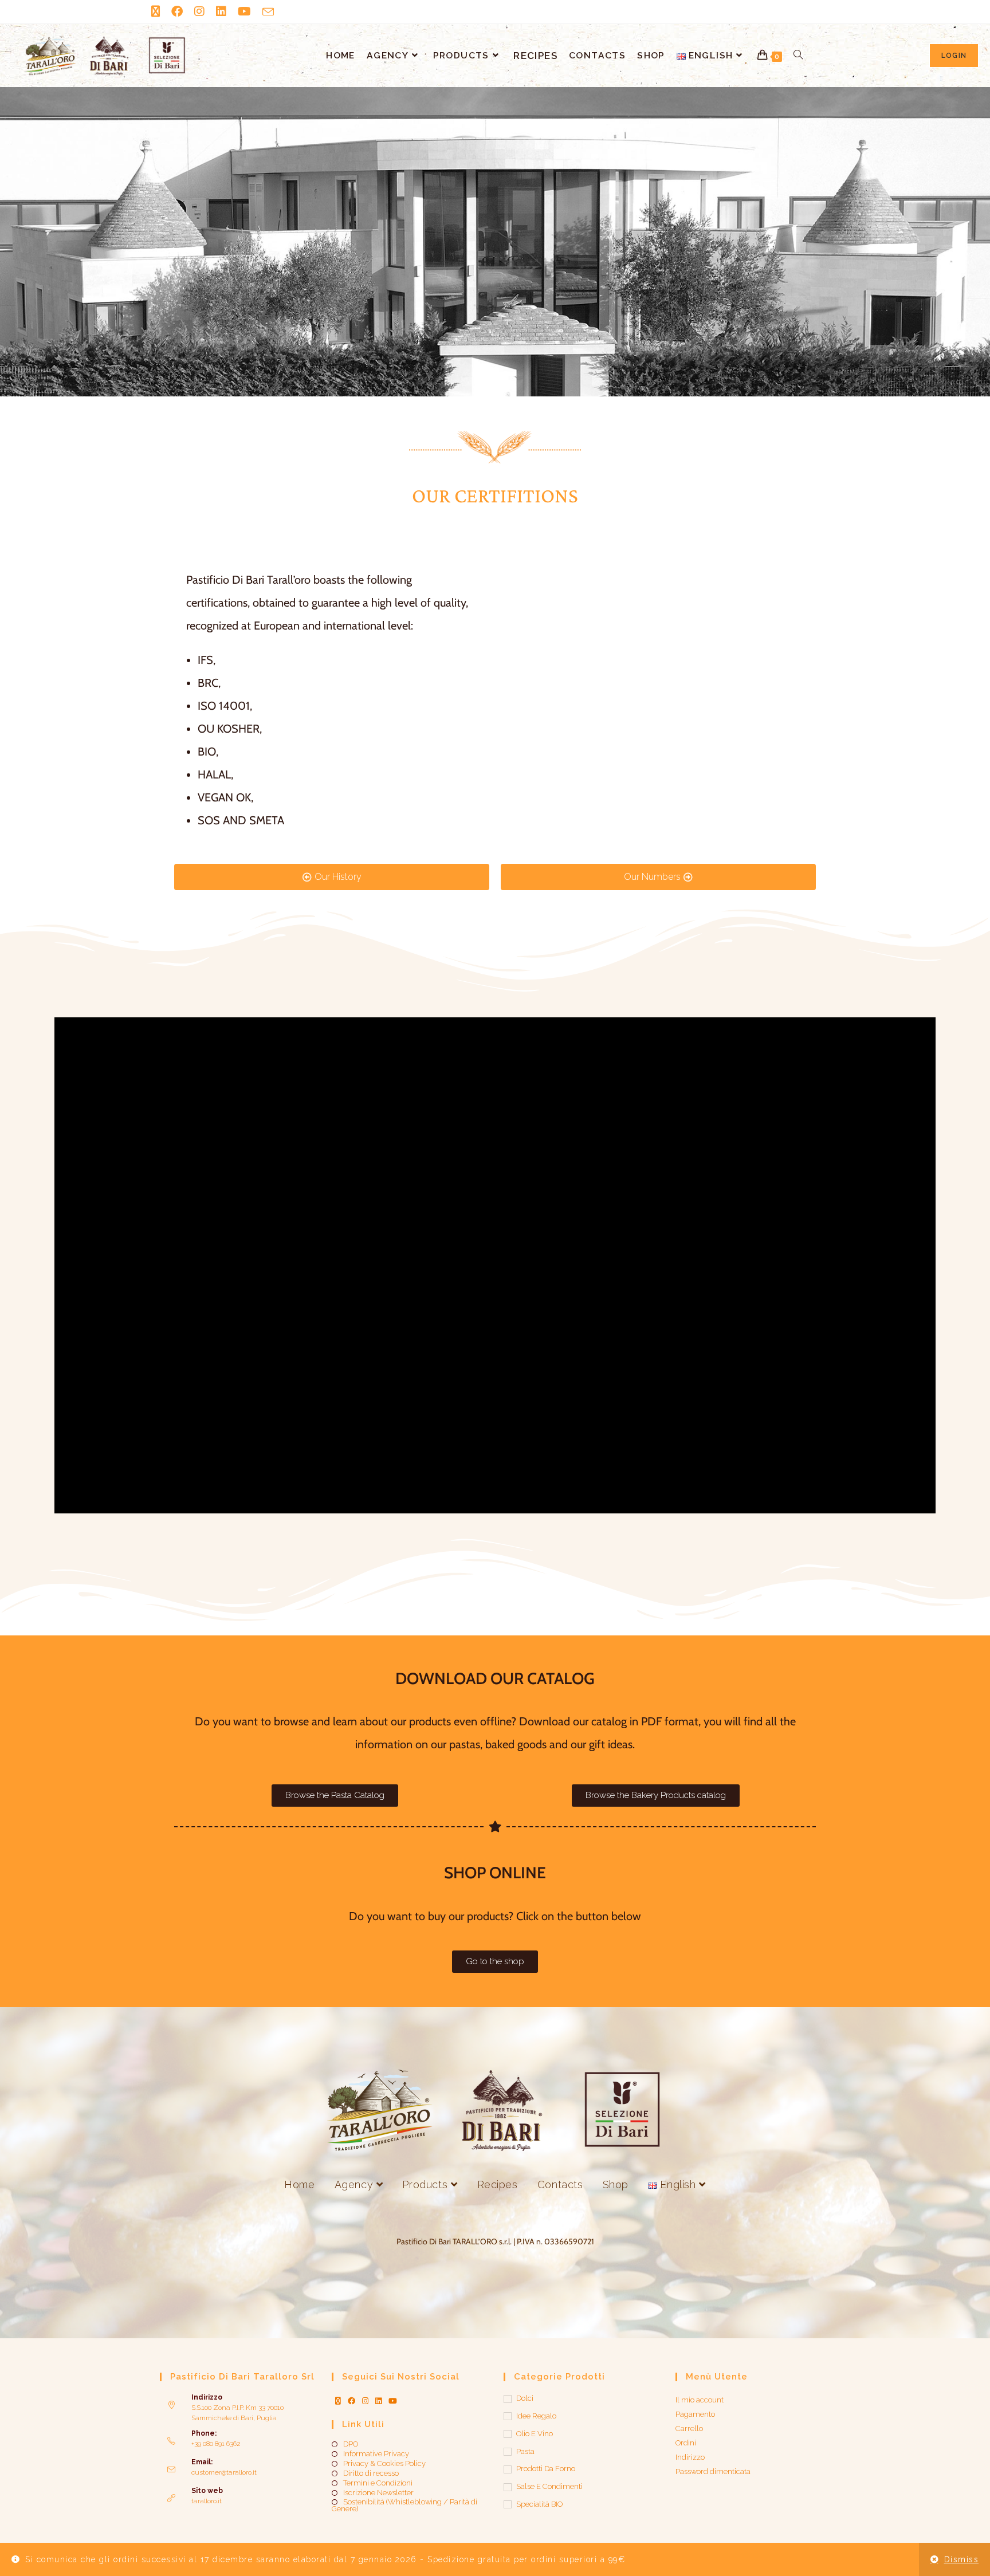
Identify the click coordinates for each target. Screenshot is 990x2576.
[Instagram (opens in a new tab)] (199, 11)
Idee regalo (536, 2416)
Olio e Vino (535, 2434)
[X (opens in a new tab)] (158, 11)
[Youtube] (393, 2401)
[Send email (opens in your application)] (268, 12)
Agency (355, 2184)
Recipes (498, 2184)
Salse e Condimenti (549, 2486)
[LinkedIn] (378, 2401)
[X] (338, 2401)
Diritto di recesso (371, 2473)
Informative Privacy (376, 2454)
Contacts (560, 2184)
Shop (616, 2184)
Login (954, 56)
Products (426, 2184)
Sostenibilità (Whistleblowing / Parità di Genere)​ (404, 2506)
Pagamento (695, 2414)
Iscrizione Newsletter (378, 2493)
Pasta (525, 2451)
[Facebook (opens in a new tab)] (177, 11)
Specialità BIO (539, 2504)
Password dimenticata (713, 2471)
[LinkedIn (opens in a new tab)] (221, 11)
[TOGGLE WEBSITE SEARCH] (798, 56)
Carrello (689, 2428)
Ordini (686, 2443)
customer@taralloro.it (224, 2472)
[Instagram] (365, 2401)
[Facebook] (351, 2401)
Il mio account (700, 2400)
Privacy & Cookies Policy (384, 2464)
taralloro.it (207, 2501)
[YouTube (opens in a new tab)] (244, 11)
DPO (351, 2444)
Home (299, 2184)
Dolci (525, 2398)
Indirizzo (690, 2457)
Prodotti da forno (546, 2469)
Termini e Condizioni (378, 2483)
